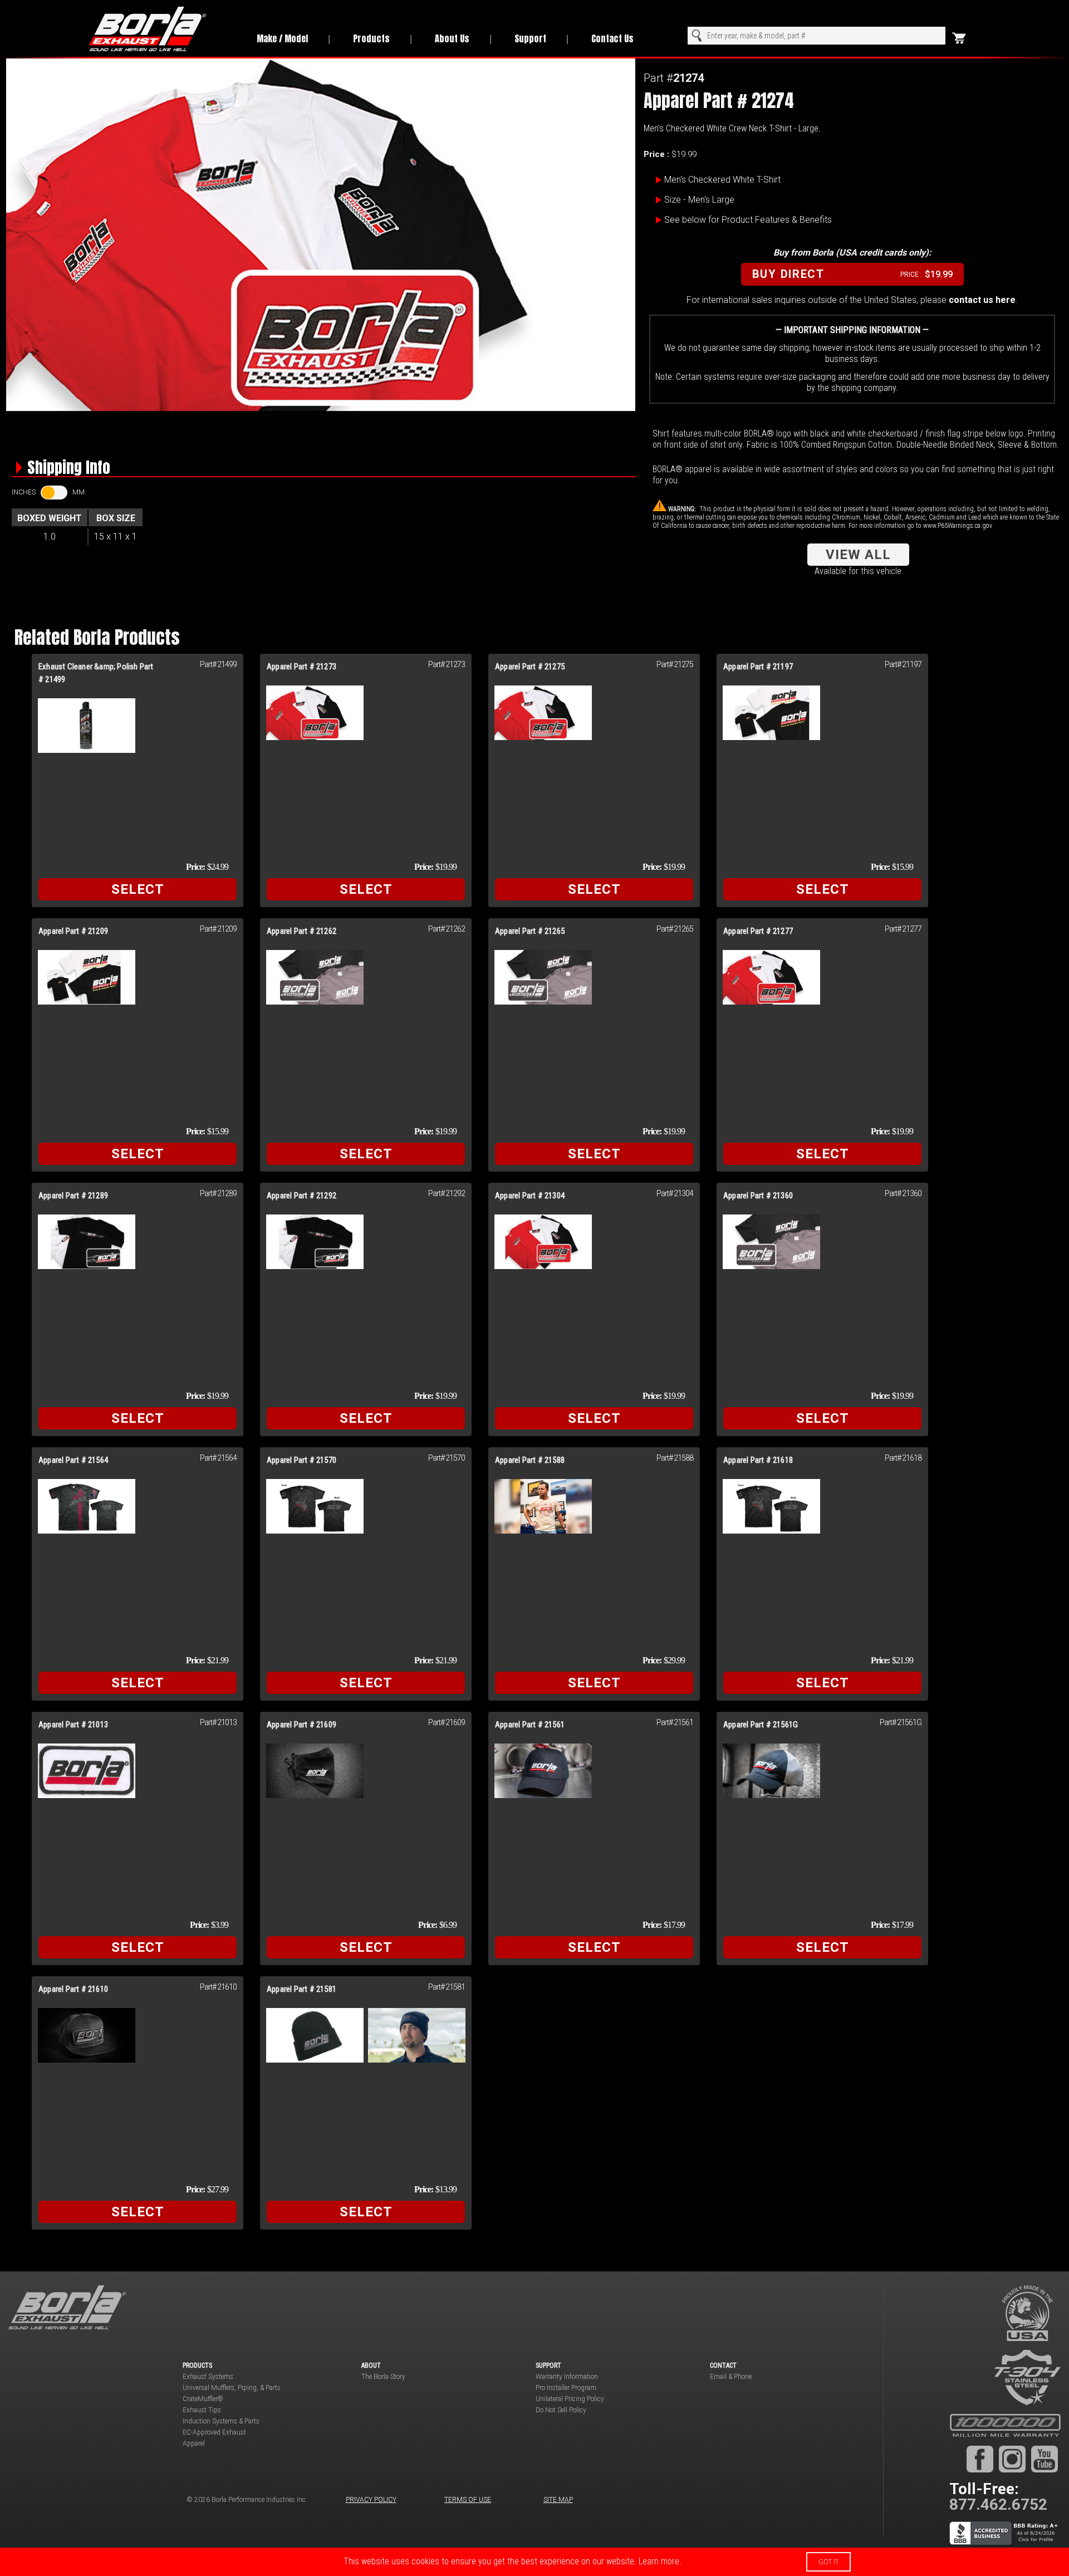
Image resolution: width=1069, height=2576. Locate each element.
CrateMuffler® (203, 2399)
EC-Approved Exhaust (214, 2432)
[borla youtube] (1045, 2459)
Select (138, 889)
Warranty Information (567, 2377)
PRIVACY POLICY (371, 2500)
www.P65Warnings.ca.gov (958, 526)
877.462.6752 (998, 2504)
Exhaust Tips (202, 2410)
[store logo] (161, 29)
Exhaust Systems (208, 2377)
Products (371, 38)
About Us (452, 38)
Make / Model (282, 38)
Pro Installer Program (566, 2388)
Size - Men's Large (699, 200)
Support (530, 38)
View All (858, 555)
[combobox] (817, 36)
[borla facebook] (980, 2459)
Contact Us (612, 38)
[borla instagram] (1012, 2459)
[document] (534, 2562)
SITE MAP (558, 2500)
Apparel (194, 2443)
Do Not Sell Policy (561, 2410)
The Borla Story (383, 2377)
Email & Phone (731, 2377)
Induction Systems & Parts (221, 2421)
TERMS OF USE (468, 2500)
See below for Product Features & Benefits (748, 220)
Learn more (659, 2561)
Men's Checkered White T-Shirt (722, 180)
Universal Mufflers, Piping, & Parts (232, 2388)
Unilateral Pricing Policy (570, 2399)
